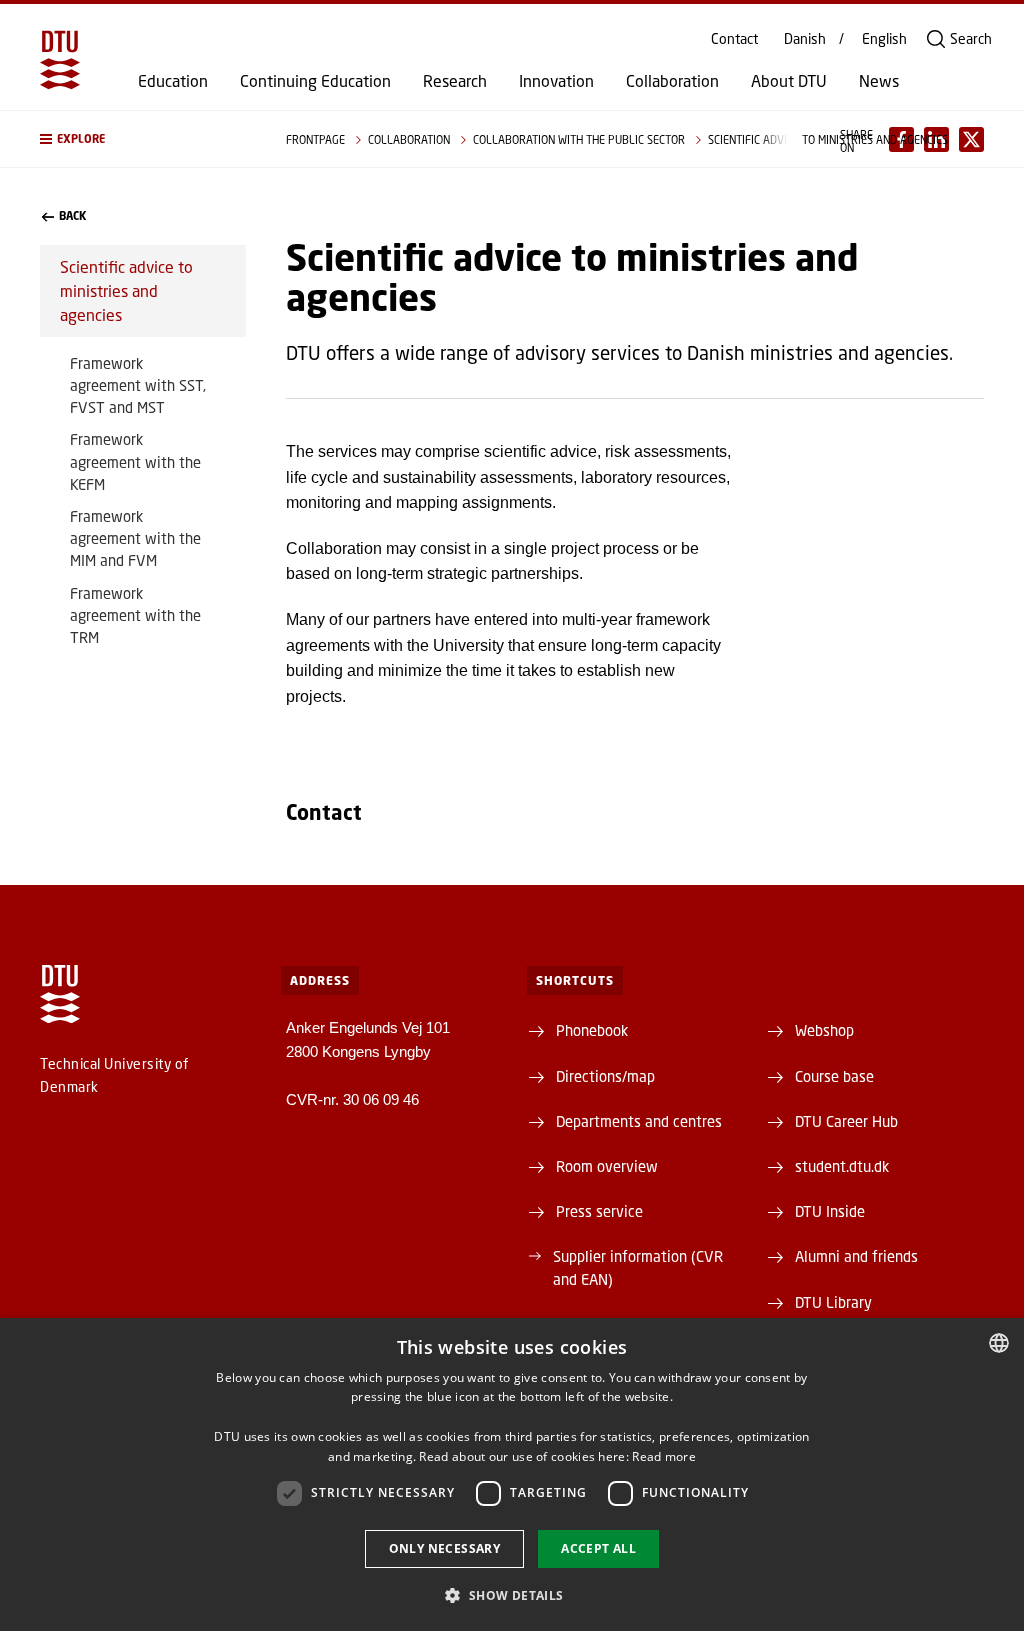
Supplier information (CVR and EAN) (638, 1267)
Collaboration (672, 81)
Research (455, 81)
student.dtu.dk (842, 1166)
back (72, 216)
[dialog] (512, 1474)
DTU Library (833, 1302)
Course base (834, 1076)
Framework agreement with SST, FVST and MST (138, 385)
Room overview (607, 1166)
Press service (599, 1211)
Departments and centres (639, 1121)
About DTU (789, 81)
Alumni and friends (856, 1256)
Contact (734, 39)
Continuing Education (315, 81)
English (884, 39)
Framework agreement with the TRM (135, 615)
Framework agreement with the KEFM (135, 461)
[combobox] (999, 1343)
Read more (664, 1456)
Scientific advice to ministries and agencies (126, 290)
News (879, 81)
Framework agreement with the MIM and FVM (135, 538)
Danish (805, 39)
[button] (143, 139)
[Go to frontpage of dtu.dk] (60, 60)
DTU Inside (830, 1211)
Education (173, 81)
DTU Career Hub (846, 1121)
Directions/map (605, 1076)
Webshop (824, 1030)
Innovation (556, 81)
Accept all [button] (598, 1548)
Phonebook (592, 1030)
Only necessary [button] (445, 1548)
